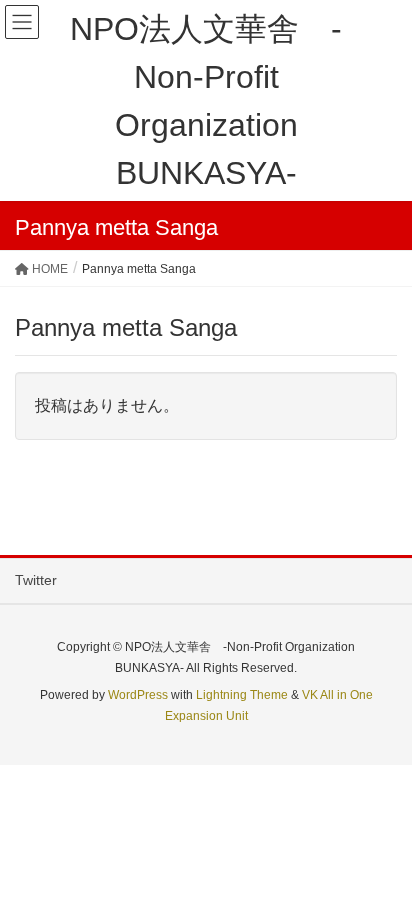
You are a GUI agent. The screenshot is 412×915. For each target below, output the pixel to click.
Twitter (36, 580)
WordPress (138, 695)
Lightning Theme (242, 695)
